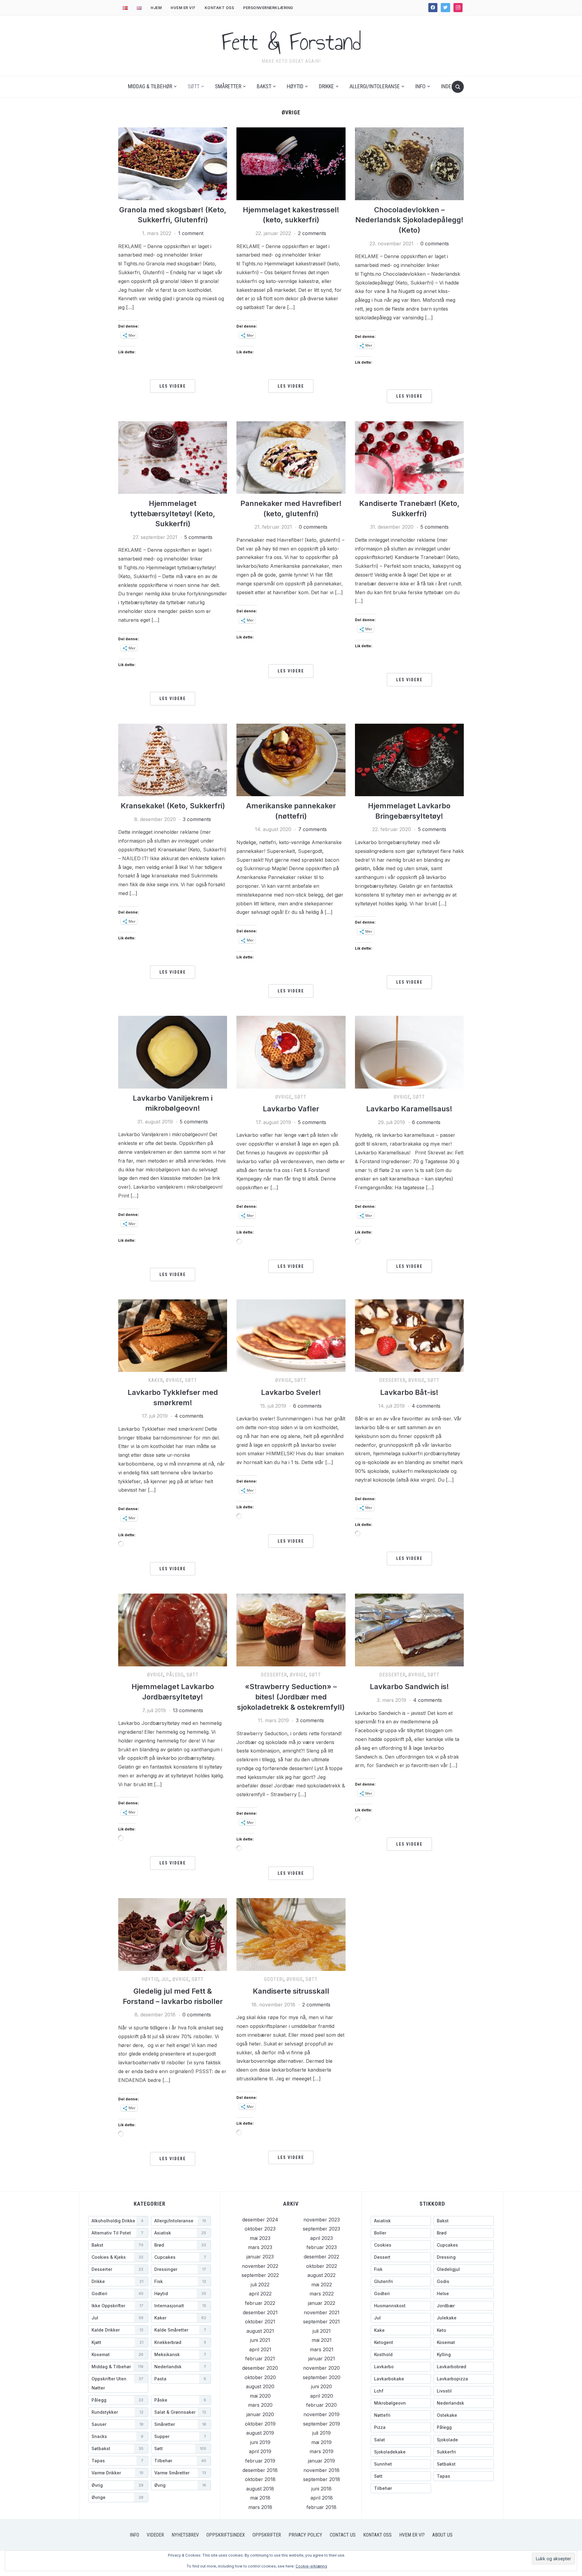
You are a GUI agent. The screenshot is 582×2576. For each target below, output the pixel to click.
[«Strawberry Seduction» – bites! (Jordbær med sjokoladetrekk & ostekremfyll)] (291, 1629)
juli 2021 (322, 2331)
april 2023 (321, 2238)
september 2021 (321, 2322)
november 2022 (260, 2266)
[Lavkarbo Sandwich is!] (409, 1629)
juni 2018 (321, 2489)
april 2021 (260, 2349)
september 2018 (322, 2479)
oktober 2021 (260, 2322)
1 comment (191, 233)
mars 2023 (260, 2247)
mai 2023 (260, 2238)
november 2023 (322, 2220)
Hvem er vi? (183, 8)
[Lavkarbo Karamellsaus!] (409, 1052)
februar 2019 (260, 2461)
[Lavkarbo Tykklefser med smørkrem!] (173, 1335)
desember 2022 (321, 2257)
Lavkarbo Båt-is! (409, 1392)
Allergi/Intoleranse (375, 86)
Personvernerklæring (268, 8)
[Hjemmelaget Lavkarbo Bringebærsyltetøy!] (409, 759)
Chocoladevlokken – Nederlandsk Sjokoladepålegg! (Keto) (409, 220)
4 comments (189, 1416)
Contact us (343, 2535)
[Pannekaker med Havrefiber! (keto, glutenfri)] (291, 457)
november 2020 (321, 2368)
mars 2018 (260, 2507)
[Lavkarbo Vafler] (291, 1052)
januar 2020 (260, 2414)
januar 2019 (321, 2461)
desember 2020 (260, 2368)
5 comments (198, 537)
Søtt (194, 86)
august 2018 (260, 2489)
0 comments (435, 244)
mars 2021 (322, 2349)
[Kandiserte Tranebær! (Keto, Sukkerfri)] (409, 457)
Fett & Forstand (291, 42)
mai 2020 (260, 2396)
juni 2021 (260, 2340)
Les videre (173, 386)
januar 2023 (260, 2257)
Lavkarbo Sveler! (291, 1392)
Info (420, 86)
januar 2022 (322, 2303)
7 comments (313, 829)
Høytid (295, 86)
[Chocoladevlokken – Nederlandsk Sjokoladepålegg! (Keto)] (409, 163)
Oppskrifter (267, 2535)
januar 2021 (322, 2359)
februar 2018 (321, 2507)
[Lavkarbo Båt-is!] (409, 1335)
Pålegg (175, 1675)
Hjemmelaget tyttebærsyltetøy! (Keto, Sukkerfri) (173, 514)
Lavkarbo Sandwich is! (409, 1687)
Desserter (392, 1380)
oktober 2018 (260, 2479)
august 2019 (260, 2433)
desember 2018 (260, 2470)
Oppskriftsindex (226, 2535)
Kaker (156, 1380)
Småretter (228, 86)
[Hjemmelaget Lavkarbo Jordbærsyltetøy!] (173, 1629)
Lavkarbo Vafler (291, 1109)
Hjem (156, 8)
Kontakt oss (219, 8)
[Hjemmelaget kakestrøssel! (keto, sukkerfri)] (291, 163)
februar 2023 (322, 2247)
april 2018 (322, 2498)
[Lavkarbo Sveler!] (291, 1335)
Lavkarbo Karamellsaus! (409, 1109)
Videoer (155, 2535)
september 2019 (322, 2424)
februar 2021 (260, 2359)
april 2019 (260, 2451)
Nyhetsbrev (185, 2535)
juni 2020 (321, 2386)
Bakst (264, 86)
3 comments (197, 819)
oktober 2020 (260, 2377)
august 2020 (260, 2386)
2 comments (312, 233)
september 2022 (260, 2275)
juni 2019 (260, 2442)
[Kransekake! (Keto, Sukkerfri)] (173, 759)
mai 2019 (321, 2442)
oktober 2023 (260, 2229)
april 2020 (322, 2396)
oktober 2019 (260, 2424)
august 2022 (321, 2275)
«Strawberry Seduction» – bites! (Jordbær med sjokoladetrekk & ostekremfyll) (291, 1697)
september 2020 (322, 2377)
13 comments (188, 1710)
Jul (166, 1979)
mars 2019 (321, 2451)
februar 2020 (321, 2405)
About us (442, 2535)
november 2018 (321, 2470)
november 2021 (322, 2312)
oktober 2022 (322, 2266)
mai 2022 (322, 2285)
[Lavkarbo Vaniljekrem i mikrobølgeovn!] (173, 1052)
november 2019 (321, 2414)
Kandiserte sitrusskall (291, 1991)
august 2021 (260, 2331)
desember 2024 (260, 2220)
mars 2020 (260, 2405)
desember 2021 (260, 2312)
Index (448, 86)
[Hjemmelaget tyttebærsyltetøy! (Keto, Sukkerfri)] (173, 457)
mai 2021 (322, 2340)
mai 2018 (260, 2498)
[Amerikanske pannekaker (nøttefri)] (291, 759)
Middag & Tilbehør (150, 86)
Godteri (274, 1979)
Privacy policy (305, 2535)
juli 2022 (260, 2285)
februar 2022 (260, 2303)
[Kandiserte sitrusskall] (291, 1934)
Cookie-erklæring (311, 2566)
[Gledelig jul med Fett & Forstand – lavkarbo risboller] (173, 1934)
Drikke (326, 86)
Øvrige (283, 1097)
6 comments (426, 1122)
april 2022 (260, 2294)
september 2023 (321, 2229)
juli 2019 (321, 2433)
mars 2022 (322, 2294)
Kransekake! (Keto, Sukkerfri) (173, 806)
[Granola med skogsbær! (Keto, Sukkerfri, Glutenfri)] (173, 163)
